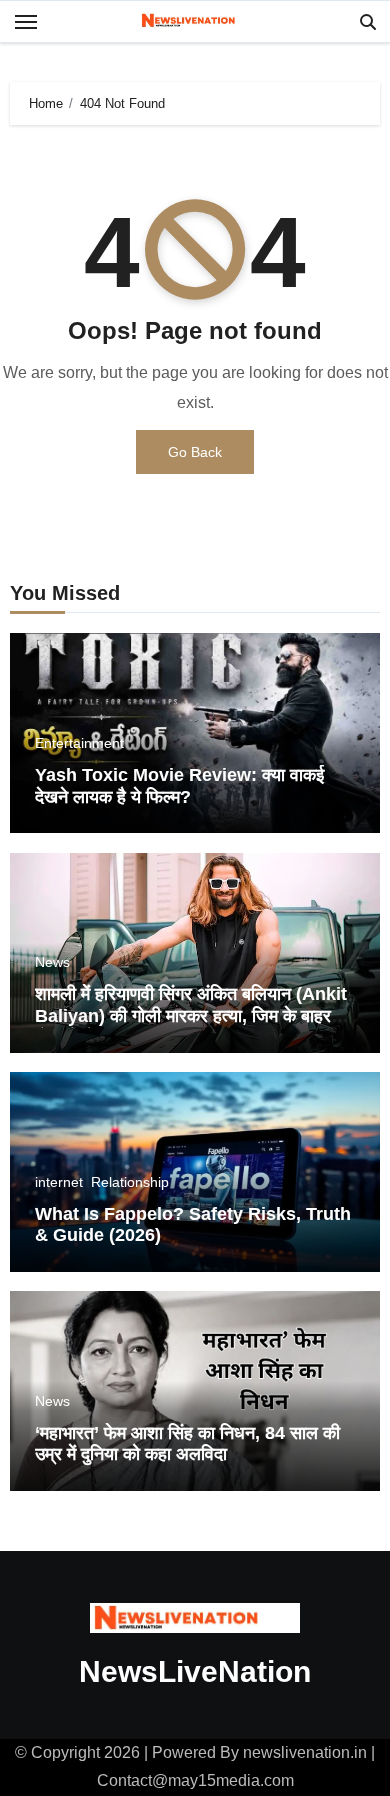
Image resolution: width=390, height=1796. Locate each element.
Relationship (130, 1182)
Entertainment (79, 743)
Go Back (195, 452)
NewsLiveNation (195, 1671)
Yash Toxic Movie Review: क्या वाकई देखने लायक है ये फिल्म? (179, 786)
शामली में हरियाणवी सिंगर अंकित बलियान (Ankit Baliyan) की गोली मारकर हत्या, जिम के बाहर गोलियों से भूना (191, 1015)
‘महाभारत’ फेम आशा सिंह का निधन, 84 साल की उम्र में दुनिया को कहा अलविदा (187, 1444)
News (52, 962)
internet (59, 1182)
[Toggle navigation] (26, 22)
